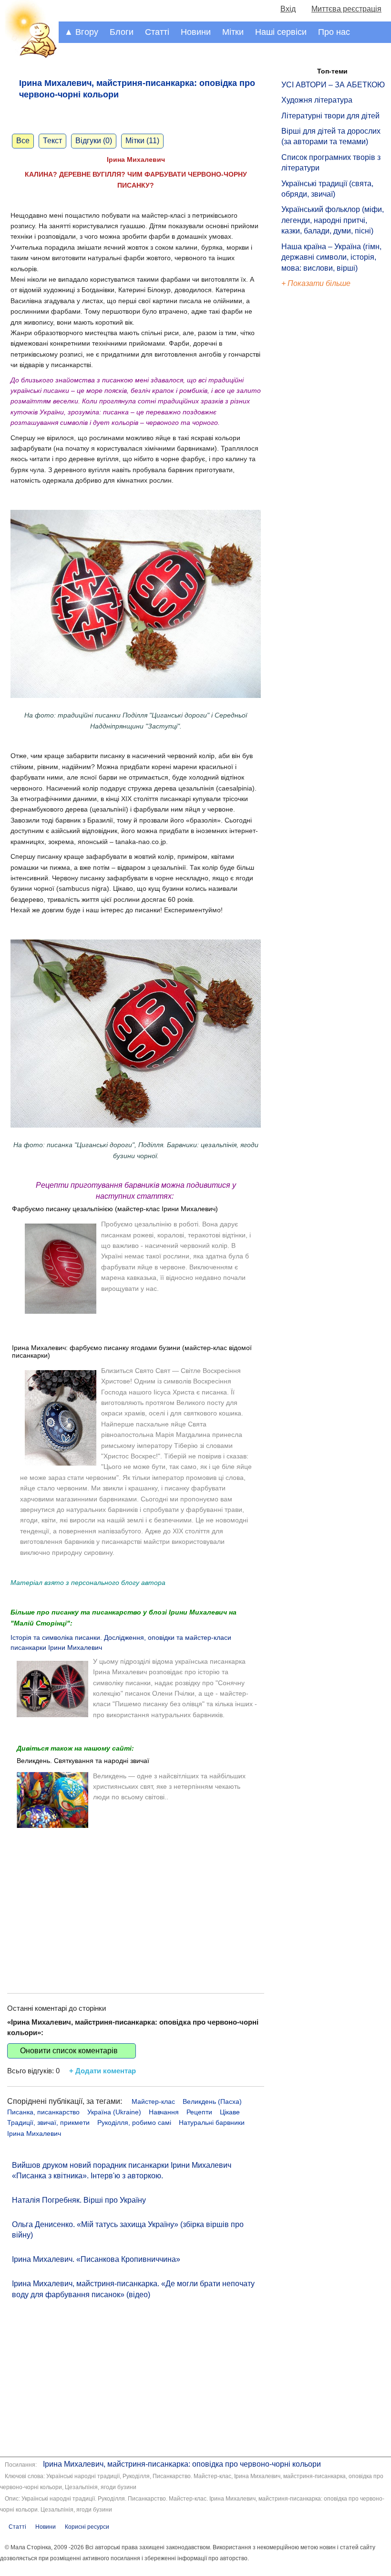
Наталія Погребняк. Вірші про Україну (79, 2200)
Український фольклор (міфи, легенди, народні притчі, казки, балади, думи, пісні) (333, 220)
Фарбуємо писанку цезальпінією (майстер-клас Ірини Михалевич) (115, 1209)
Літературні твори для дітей (330, 116)
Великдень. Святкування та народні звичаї (83, 1761)
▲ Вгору (81, 32)
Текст (52, 141)
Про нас (334, 32)
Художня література (317, 100)
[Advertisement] (136, 1902)
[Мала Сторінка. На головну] (29, 56)
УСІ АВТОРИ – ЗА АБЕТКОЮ (333, 85)
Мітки (233, 32)
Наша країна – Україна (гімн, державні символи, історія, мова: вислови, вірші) (331, 257)
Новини (196, 32)
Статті (157, 32)
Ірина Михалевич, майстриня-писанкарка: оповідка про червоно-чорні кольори (182, 2464)
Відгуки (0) (94, 141)
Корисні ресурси (87, 2527)
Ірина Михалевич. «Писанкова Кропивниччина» (96, 2259)
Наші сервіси (281, 32)
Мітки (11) (142, 141)
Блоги (122, 32)
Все (23, 141)
